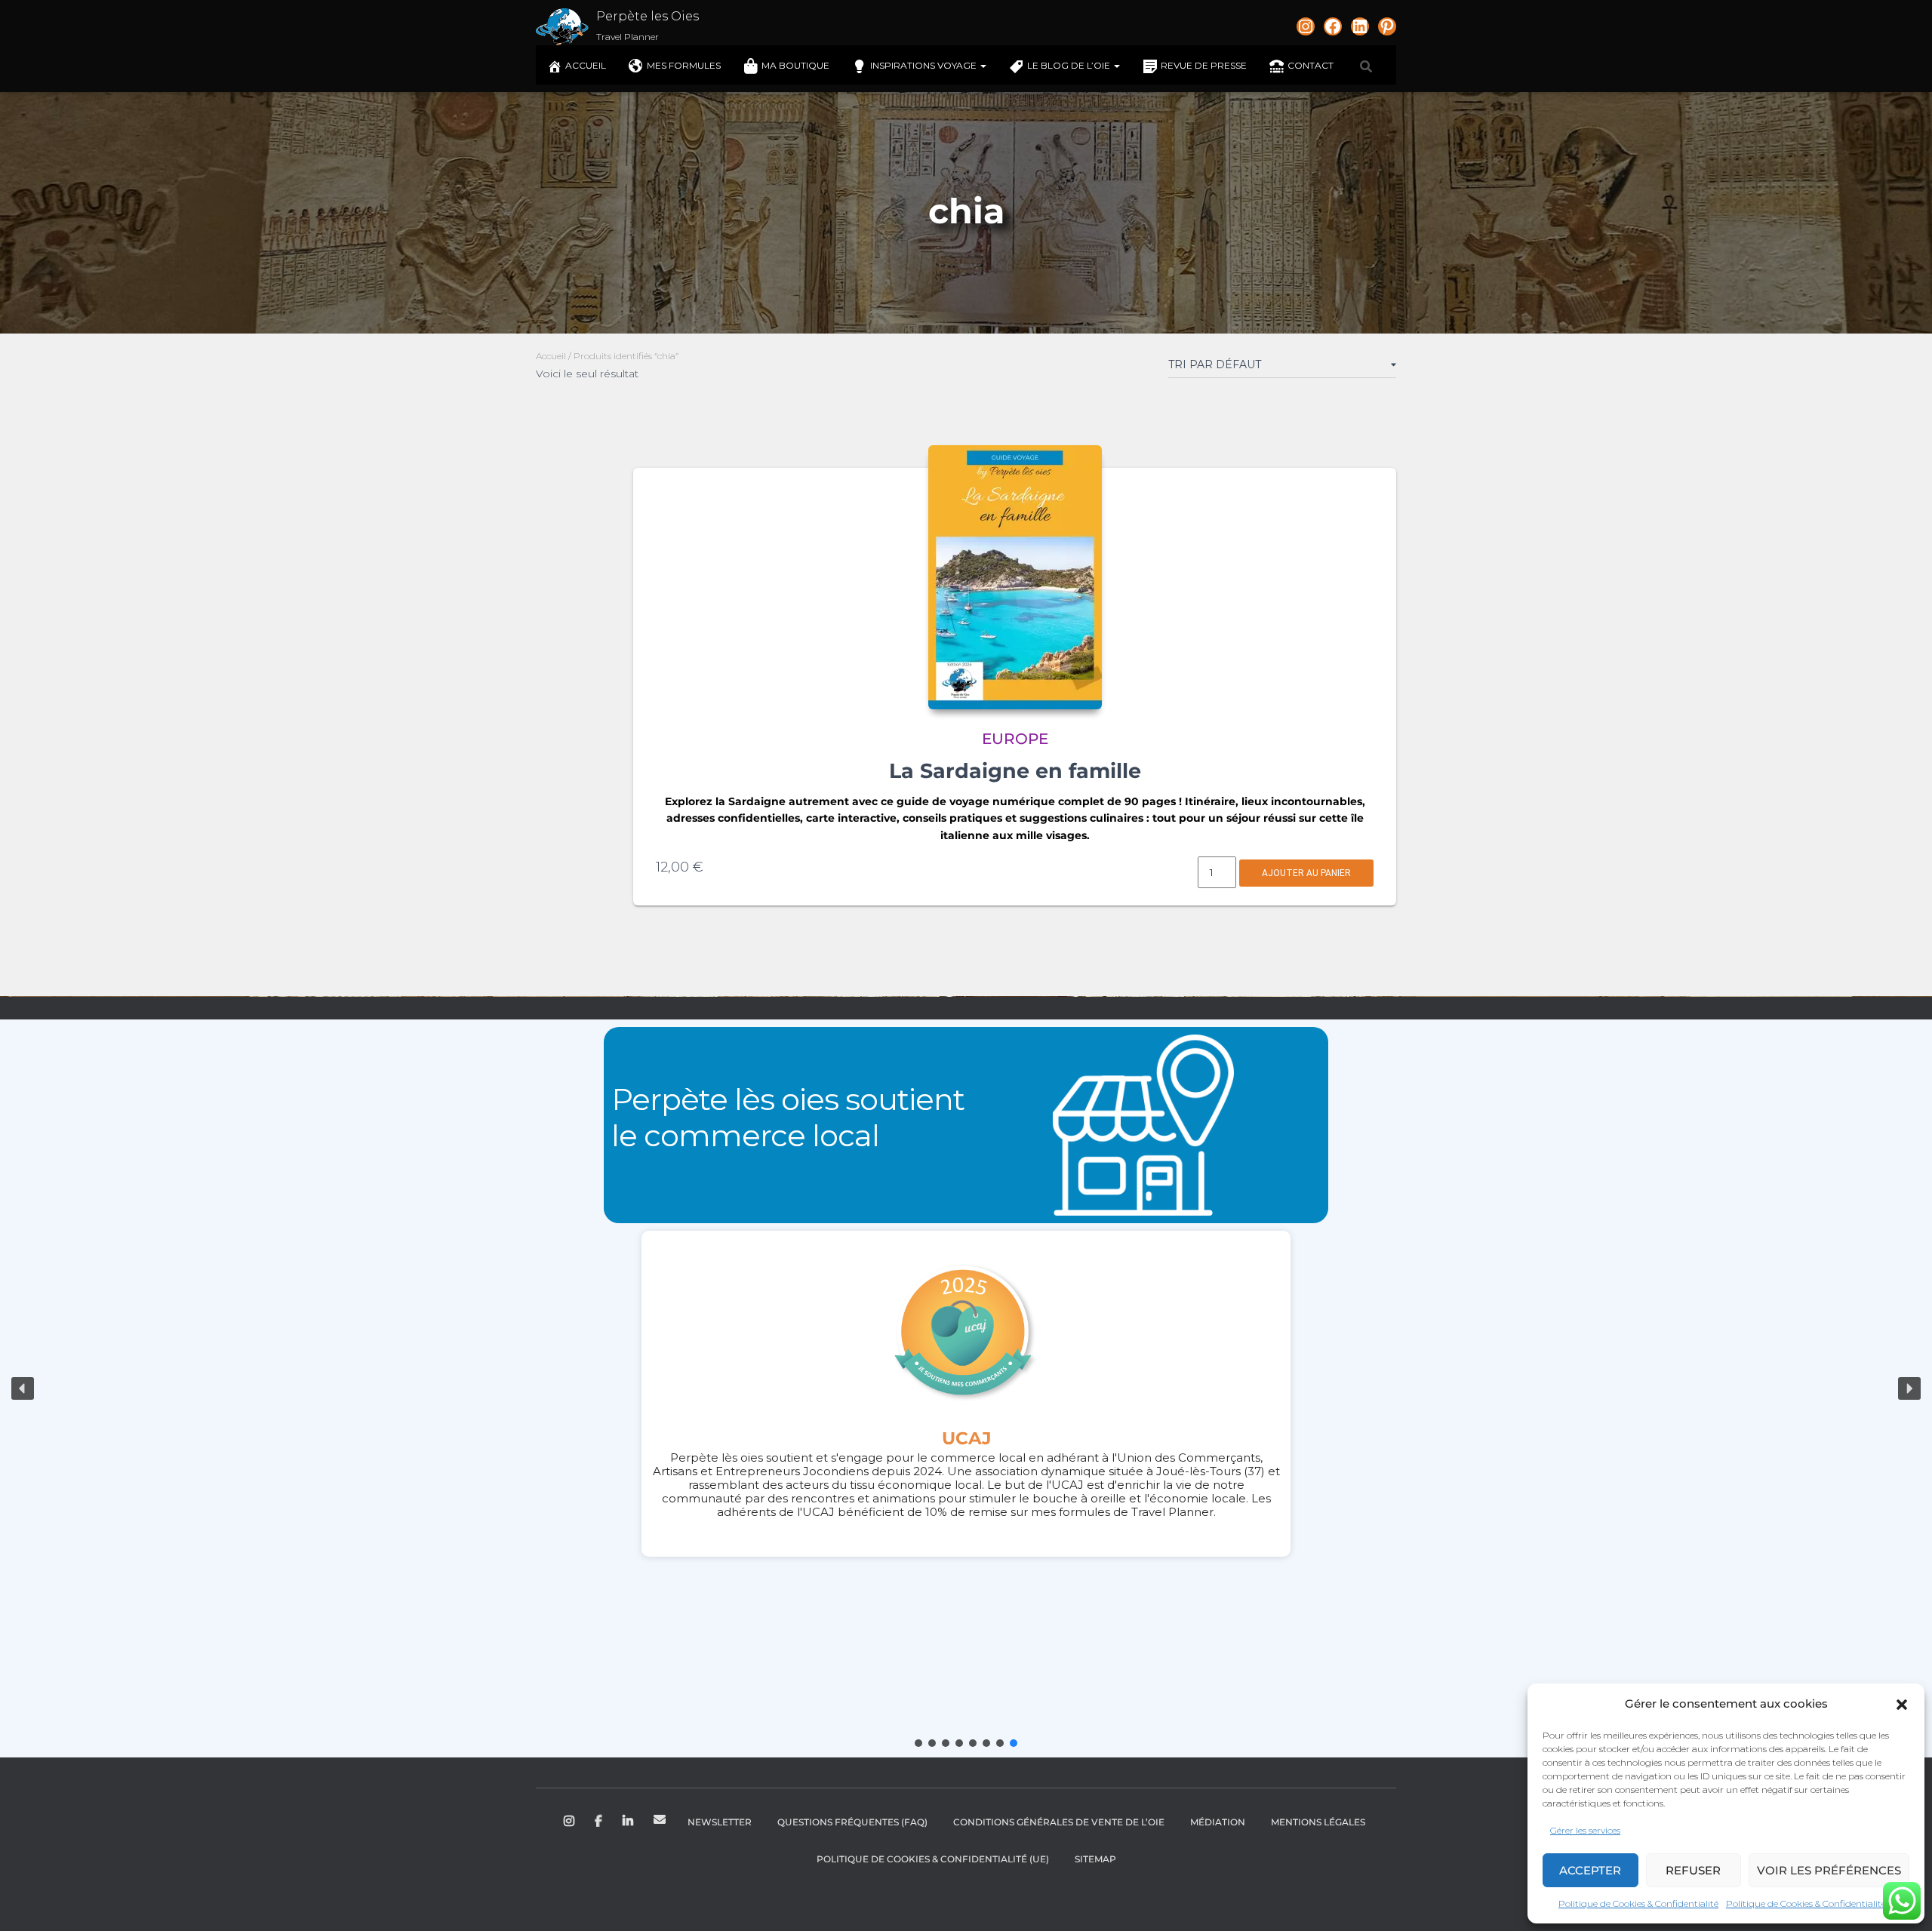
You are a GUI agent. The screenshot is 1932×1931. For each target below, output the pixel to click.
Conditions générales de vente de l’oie (1059, 1822)
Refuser (1693, 1870)
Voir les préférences (1829, 1870)
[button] (1902, 1705)
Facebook (600, 1822)
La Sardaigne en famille (1015, 771)
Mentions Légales (1318, 1822)
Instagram (570, 1822)
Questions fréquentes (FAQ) (852, 1822)
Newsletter (720, 1822)
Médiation (1218, 1822)
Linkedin (629, 1822)
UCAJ (966, 1438)
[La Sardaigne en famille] (1015, 577)
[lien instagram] (1306, 26)
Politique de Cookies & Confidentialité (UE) (933, 1859)
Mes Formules (684, 65)
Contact (1311, 65)
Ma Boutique (795, 65)
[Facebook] (1333, 26)
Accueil (586, 65)
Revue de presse (1204, 65)
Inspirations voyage (924, 65)
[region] (966, 1388)
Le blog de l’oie (1070, 65)
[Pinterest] (1387, 26)
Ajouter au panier (1306, 873)
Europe (1015, 739)
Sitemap (1095, 1859)
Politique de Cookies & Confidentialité (1638, 1903)
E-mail (660, 1819)
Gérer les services (1585, 1830)
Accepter (1590, 1870)
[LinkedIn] (1360, 26)
